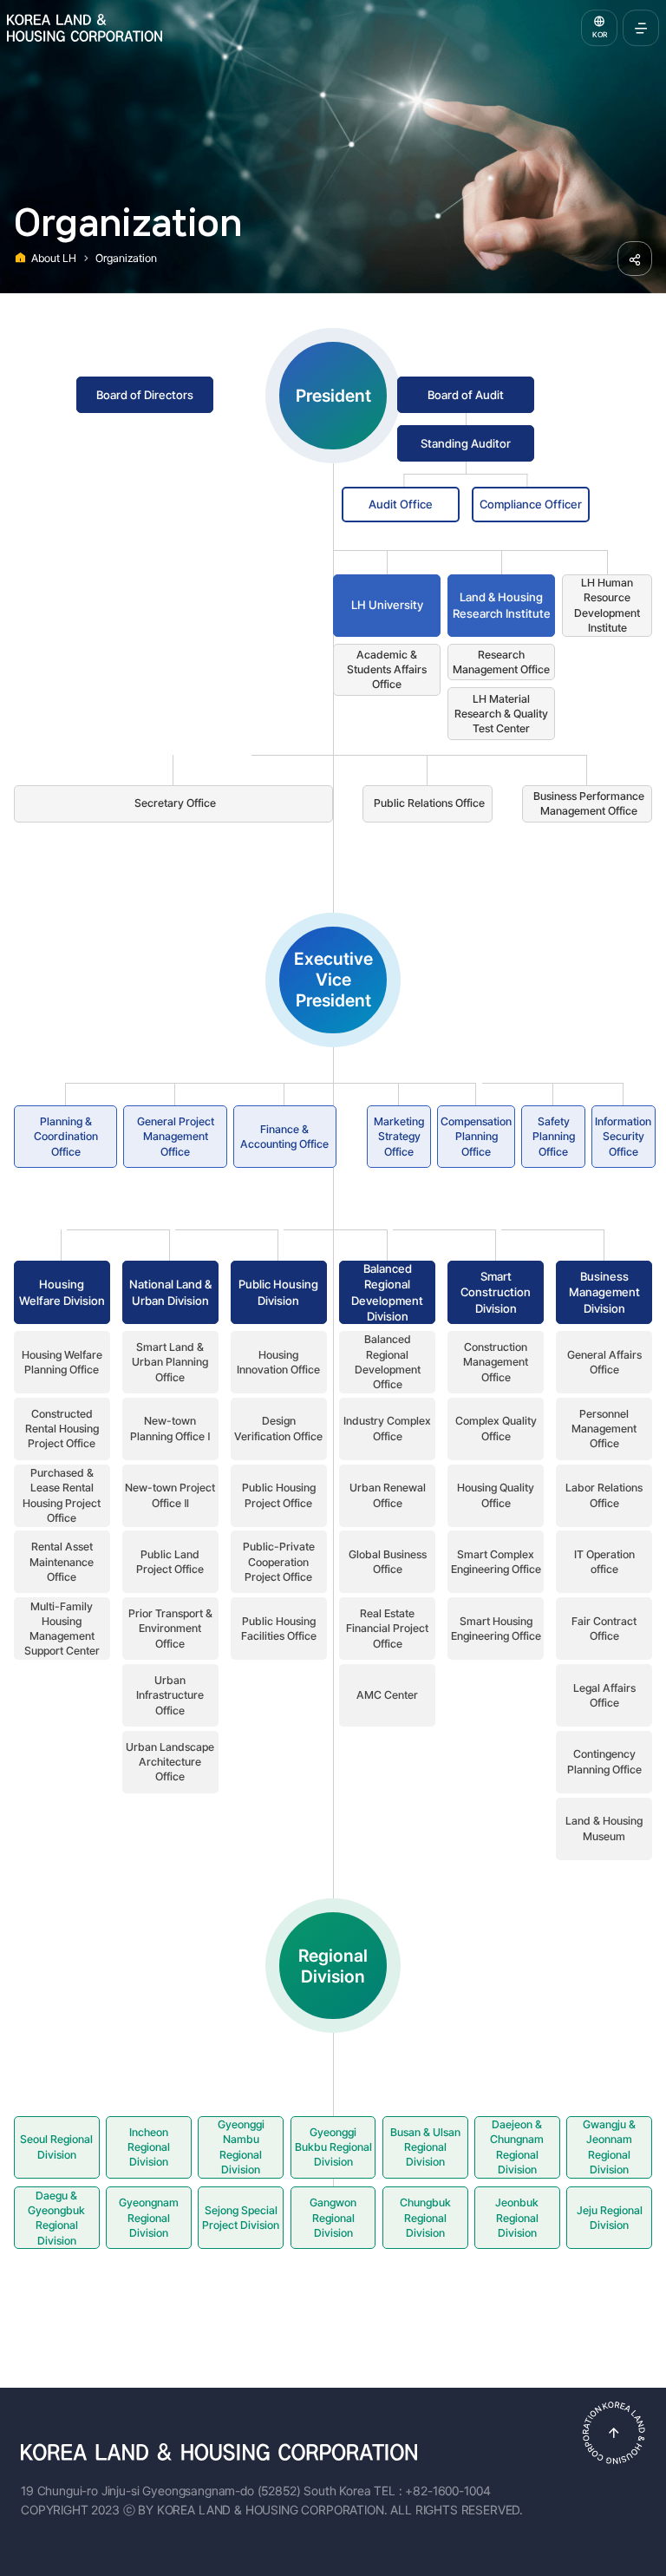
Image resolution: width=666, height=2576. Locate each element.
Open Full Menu (641, 28)
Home (21, 256)
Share (635, 259)
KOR (600, 35)
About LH (54, 258)
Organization (126, 258)
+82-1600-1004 (447, 2491)
